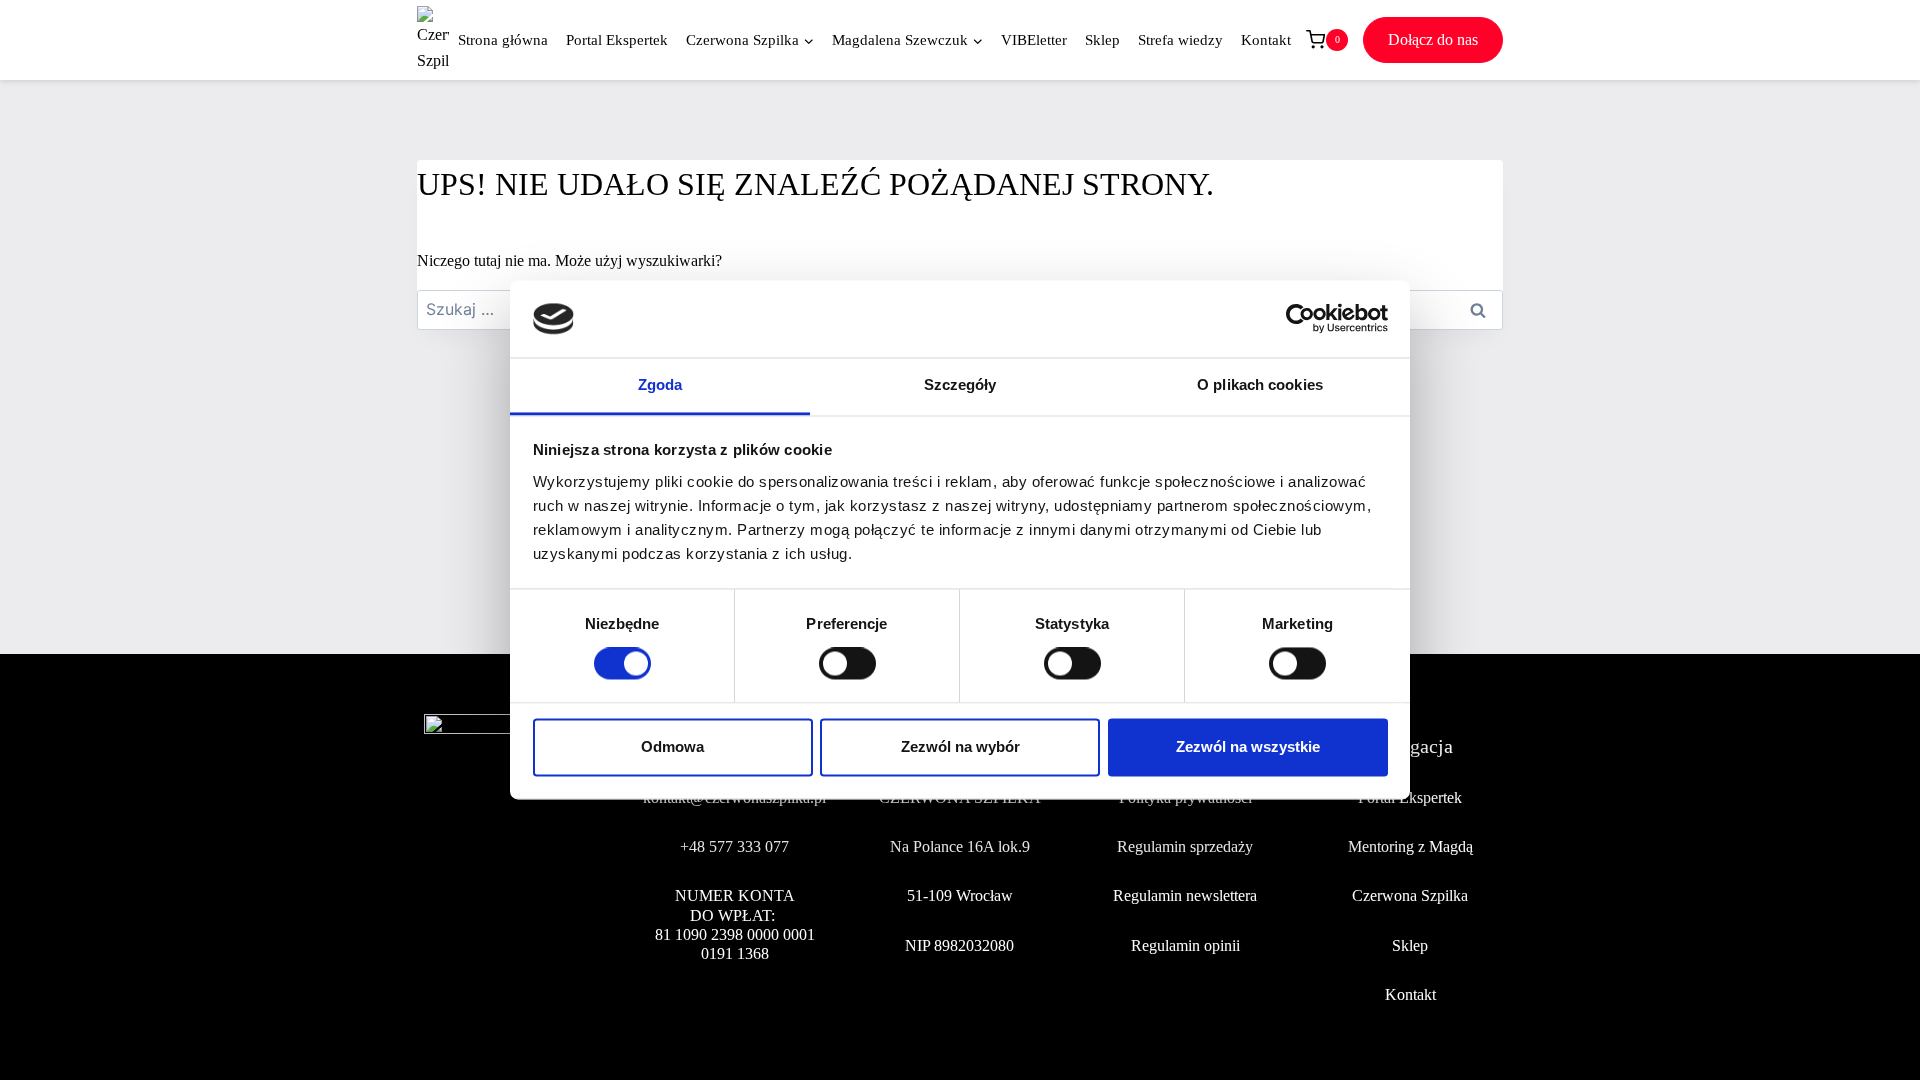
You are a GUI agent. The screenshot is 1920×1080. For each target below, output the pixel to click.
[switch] (847, 664)
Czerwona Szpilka (1410, 895)
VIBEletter (1034, 40)
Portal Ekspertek (617, 40)
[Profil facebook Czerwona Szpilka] (440, 917)
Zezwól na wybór (960, 746)
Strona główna (503, 40)
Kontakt (1266, 40)
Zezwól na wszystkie (1248, 746)
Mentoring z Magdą (1410, 846)
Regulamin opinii (1185, 945)
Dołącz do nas (1433, 39)
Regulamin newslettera (1185, 895)
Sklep (1102, 40)
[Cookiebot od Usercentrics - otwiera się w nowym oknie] (1300, 319)
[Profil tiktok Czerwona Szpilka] (533, 917)
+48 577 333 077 (734, 846)
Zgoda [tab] (660, 384)
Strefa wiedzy (1180, 40)
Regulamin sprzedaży (1185, 846)
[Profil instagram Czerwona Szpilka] (486, 917)
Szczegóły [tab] (960, 384)
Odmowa (672, 746)
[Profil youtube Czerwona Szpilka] (579, 917)
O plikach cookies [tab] (1260, 384)
